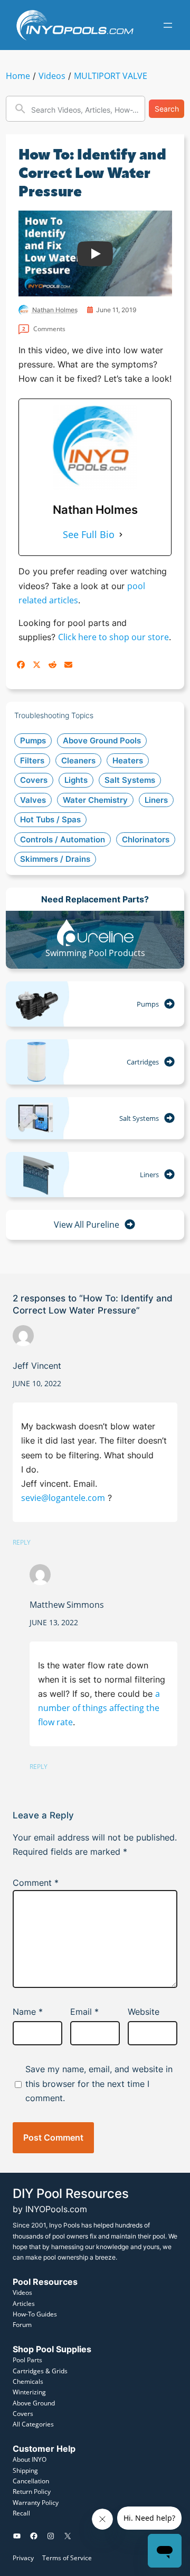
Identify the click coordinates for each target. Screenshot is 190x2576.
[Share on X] (37, 665)
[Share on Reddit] (53, 665)
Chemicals (28, 2381)
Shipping (25, 2470)
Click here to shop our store (113, 637)
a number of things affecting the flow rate (99, 1708)
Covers (23, 2414)
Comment (36, 1883)
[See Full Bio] (121, 535)
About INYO (30, 2459)
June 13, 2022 (54, 1622)
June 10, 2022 (37, 1383)
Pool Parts (27, 2360)
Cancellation (31, 2481)
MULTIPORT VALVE (111, 76)
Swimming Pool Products (95, 953)
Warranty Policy (36, 2503)
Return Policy (32, 2492)
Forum (22, 2325)
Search (167, 109)
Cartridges (143, 1062)
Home (18, 76)
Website (144, 2012)
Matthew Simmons (67, 1605)
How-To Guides (35, 2314)
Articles (24, 2304)
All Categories (33, 2424)
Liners (149, 1175)
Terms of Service (67, 2558)
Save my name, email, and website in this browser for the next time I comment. (99, 2083)
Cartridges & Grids (40, 2371)
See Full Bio (89, 534)
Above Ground (34, 2403)
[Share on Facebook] (21, 665)
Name (28, 2012)
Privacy (23, 2558)
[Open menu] (168, 25)
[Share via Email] (68, 665)
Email (84, 2012)
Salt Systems (139, 1118)
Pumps (148, 1004)
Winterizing (29, 2392)
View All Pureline (87, 1225)
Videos (52, 76)
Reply (22, 1542)
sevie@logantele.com (63, 1498)
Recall (21, 2513)
